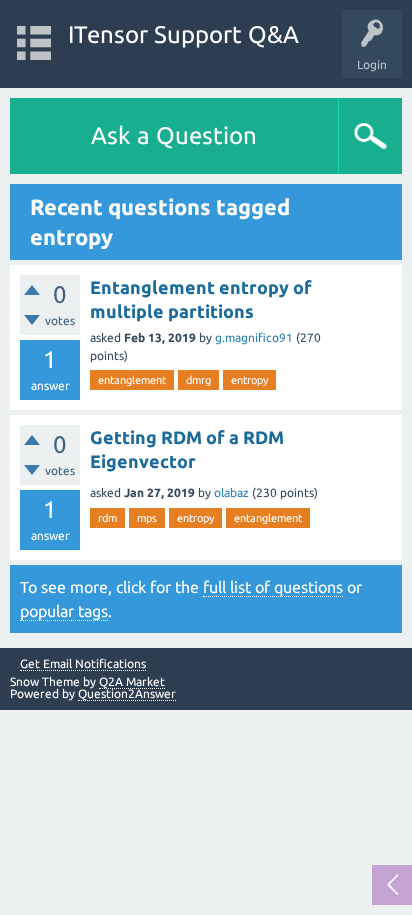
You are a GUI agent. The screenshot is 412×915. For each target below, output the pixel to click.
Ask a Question (174, 135)
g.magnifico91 (254, 337)
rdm (107, 518)
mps (147, 518)
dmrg (198, 380)
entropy (249, 380)
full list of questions (273, 587)
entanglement (132, 380)
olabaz (231, 492)
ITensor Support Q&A (183, 34)
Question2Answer (127, 693)
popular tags (64, 611)
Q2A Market (132, 681)
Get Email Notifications (83, 664)
